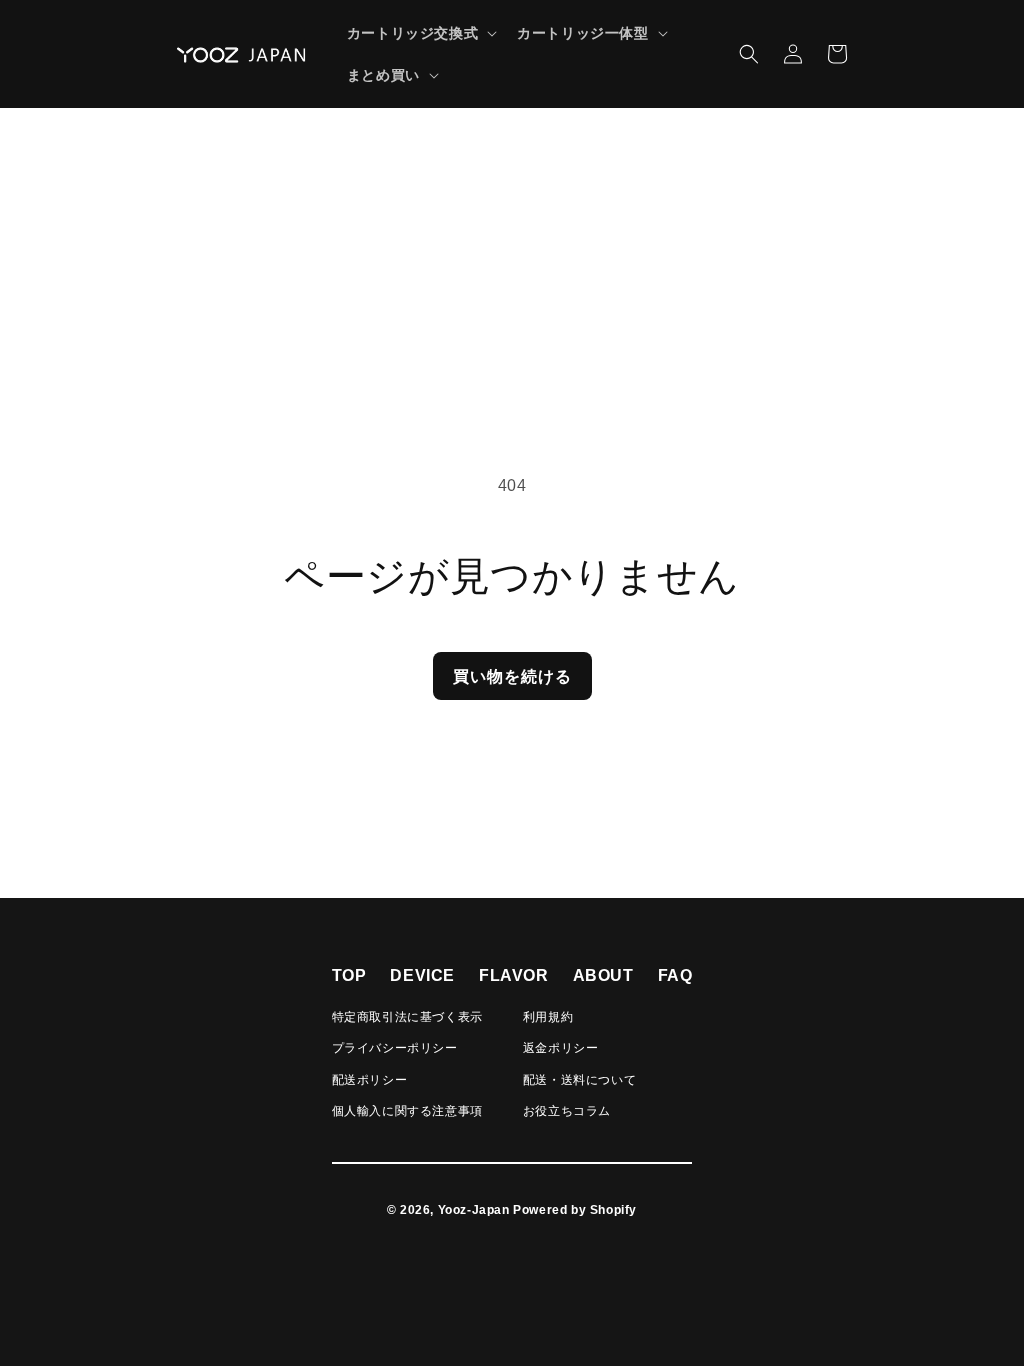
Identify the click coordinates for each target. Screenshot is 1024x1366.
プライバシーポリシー (395, 1048)
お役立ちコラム (567, 1111)
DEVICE (422, 975)
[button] (420, 33)
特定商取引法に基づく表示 (407, 1017)
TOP (349, 975)
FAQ (675, 975)
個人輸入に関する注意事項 (407, 1111)
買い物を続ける (512, 676)
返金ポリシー (561, 1048)
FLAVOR (514, 975)
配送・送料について (579, 1080)
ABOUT (603, 975)
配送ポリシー (370, 1080)
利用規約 (548, 1017)
